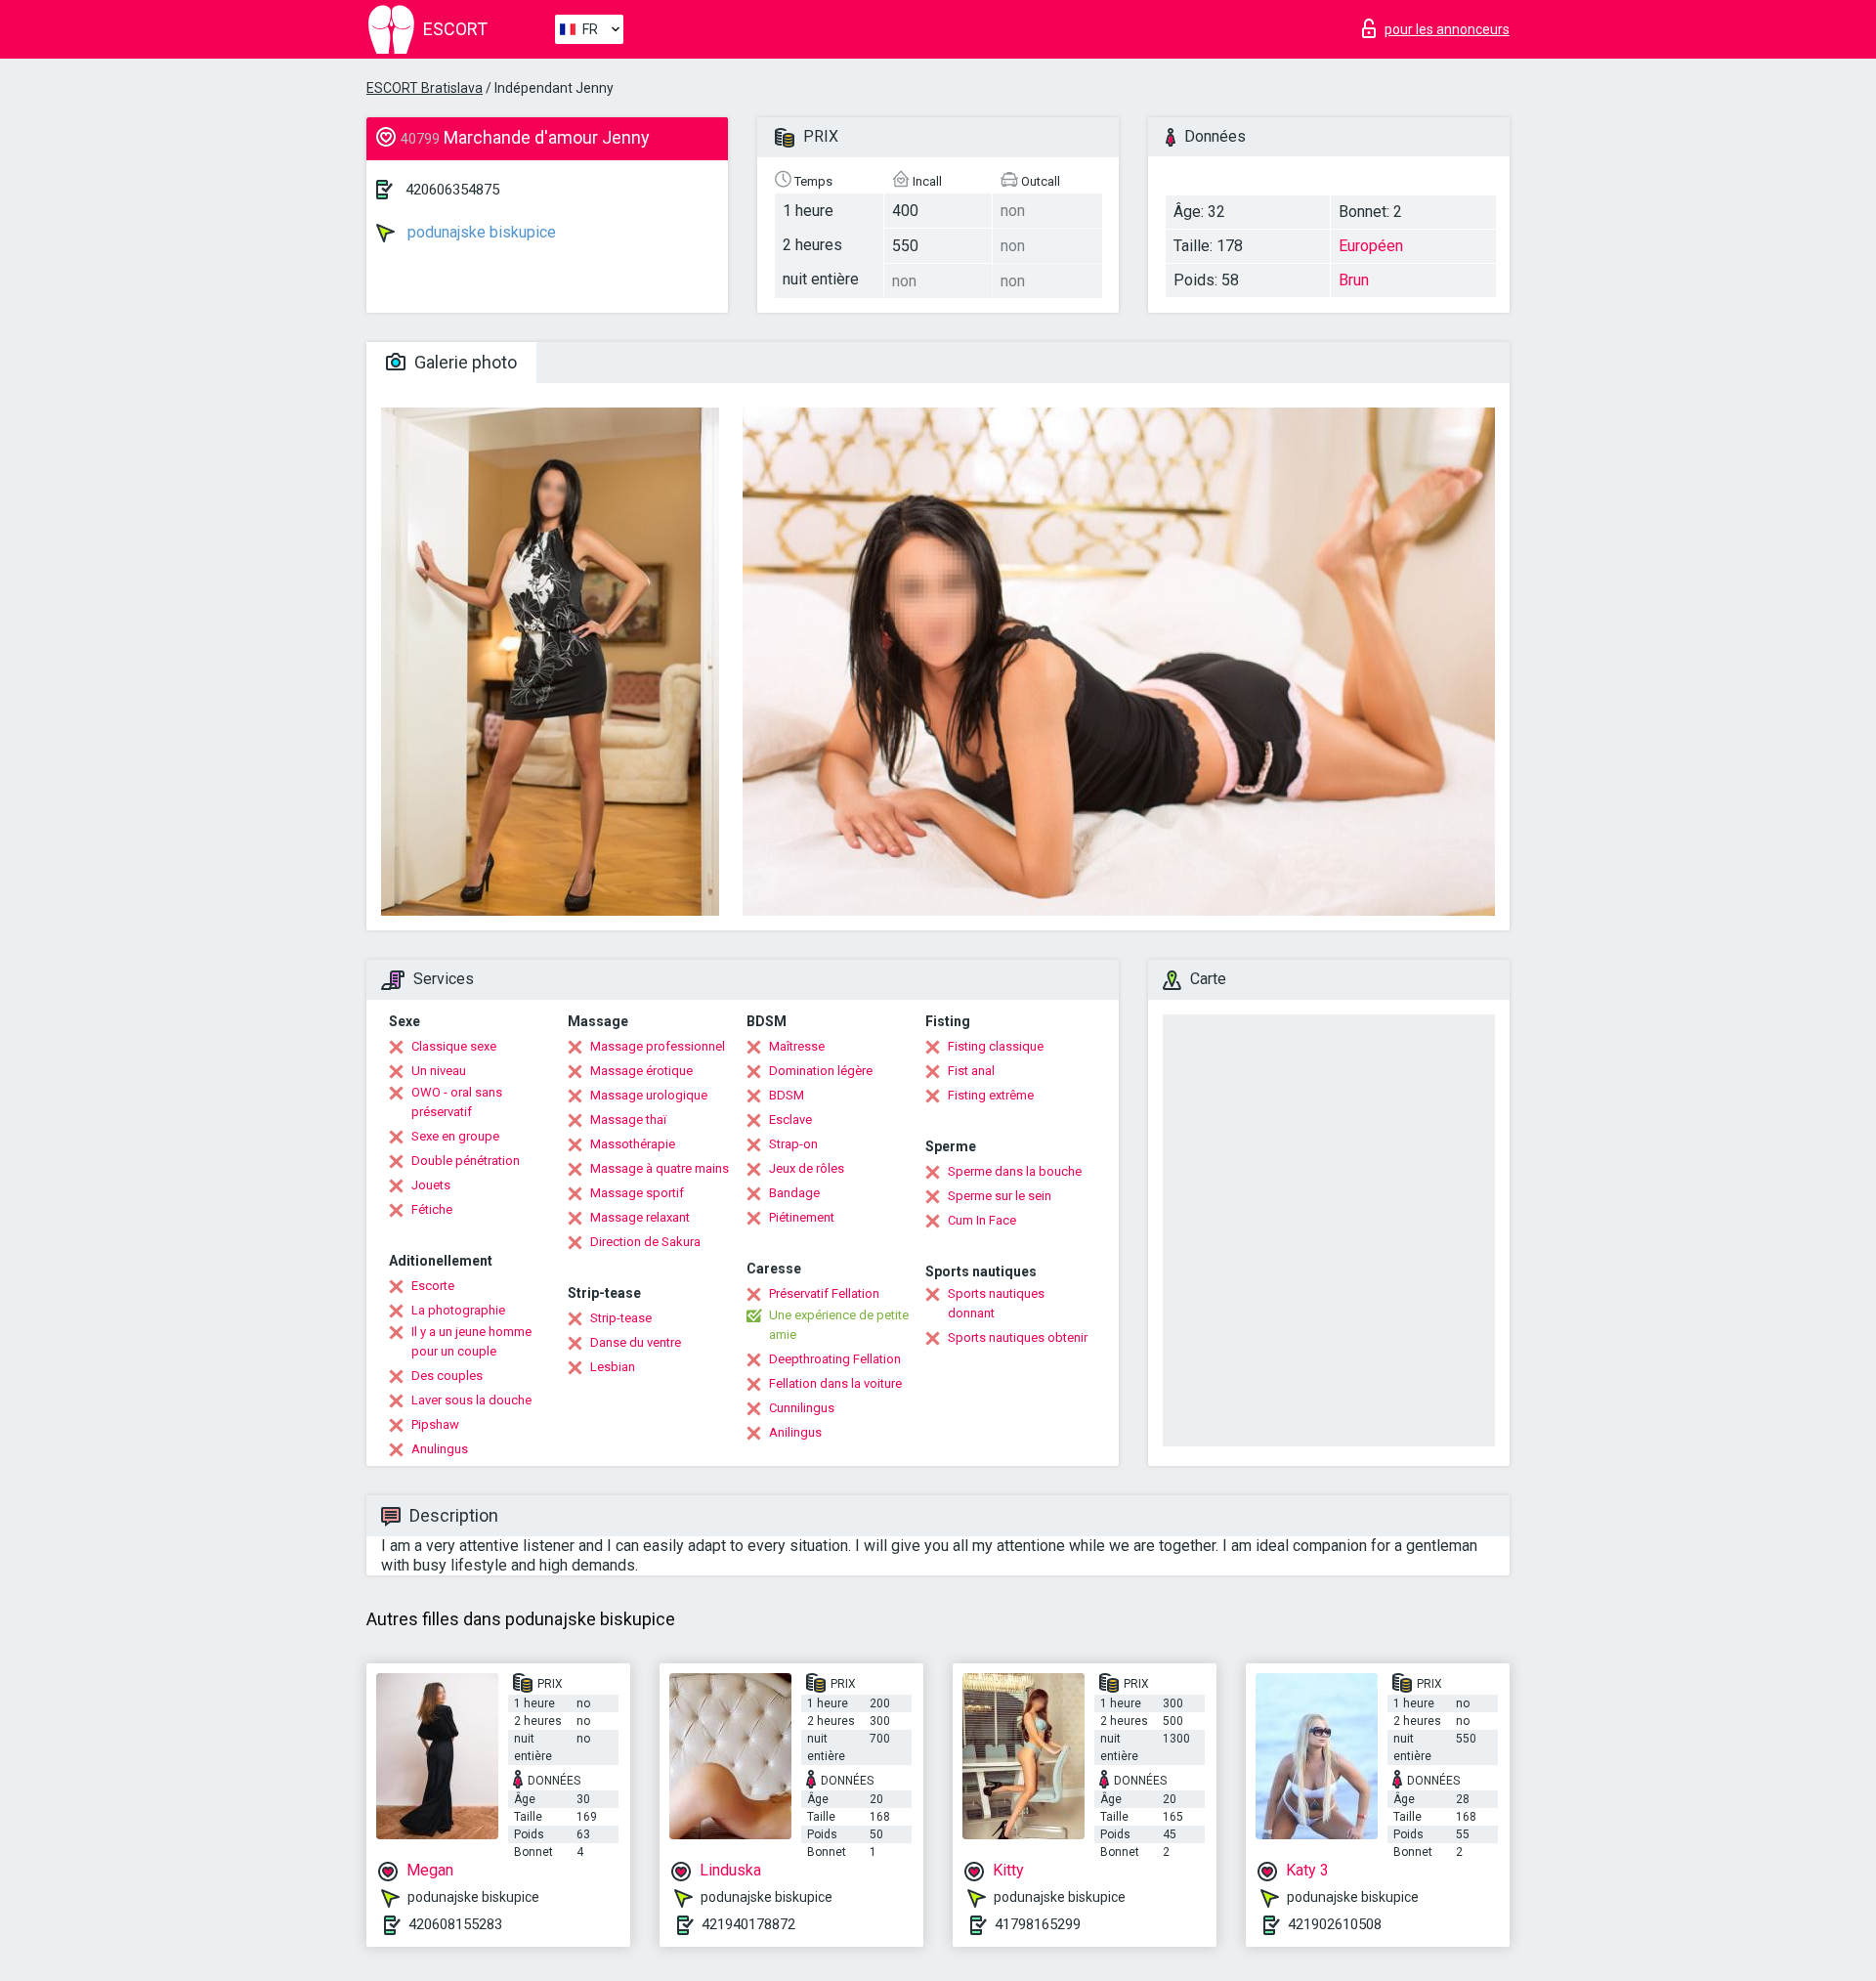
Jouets (431, 1185)
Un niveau (439, 1071)
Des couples (447, 1376)
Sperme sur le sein (1000, 1196)
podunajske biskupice (480, 232)
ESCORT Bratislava (425, 88)
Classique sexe (454, 1046)
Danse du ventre (636, 1342)
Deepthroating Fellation (835, 1359)
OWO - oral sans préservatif (457, 1102)
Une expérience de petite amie (839, 1325)
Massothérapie (633, 1144)
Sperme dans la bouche (1015, 1171)
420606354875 (452, 190)
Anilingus (795, 1432)
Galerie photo (464, 362)
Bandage (794, 1193)
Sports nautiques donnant (996, 1303)
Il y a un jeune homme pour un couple (471, 1341)
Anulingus (440, 1449)
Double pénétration (466, 1161)
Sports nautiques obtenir (1018, 1337)
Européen (1371, 246)
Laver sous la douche (471, 1400)
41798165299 (1038, 1924)
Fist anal (971, 1071)
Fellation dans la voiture (835, 1383)
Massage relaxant (640, 1217)
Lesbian (613, 1367)
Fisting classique (996, 1046)
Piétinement (802, 1217)
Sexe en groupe (455, 1136)
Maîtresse (797, 1046)
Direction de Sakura (645, 1242)
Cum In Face (982, 1220)
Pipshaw (435, 1424)
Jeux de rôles (807, 1168)
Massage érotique (641, 1071)
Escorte (433, 1286)
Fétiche (432, 1209)
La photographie (458, 1310)
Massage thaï (628, 1120)
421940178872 (748, 1924)
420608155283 (455, 1924)
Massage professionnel (658, 1046)
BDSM (787, 1095)
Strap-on (793, 1144)
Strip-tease (621, 1318)
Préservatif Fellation (824, 1293)
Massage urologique (649, 1095)
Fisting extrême (991, 1095)
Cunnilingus (802, 1408)
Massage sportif (637, 1193)
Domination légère (821, 1071)
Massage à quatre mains (660, 1168)
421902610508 (1335, 1924)
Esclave (790, 1120)
